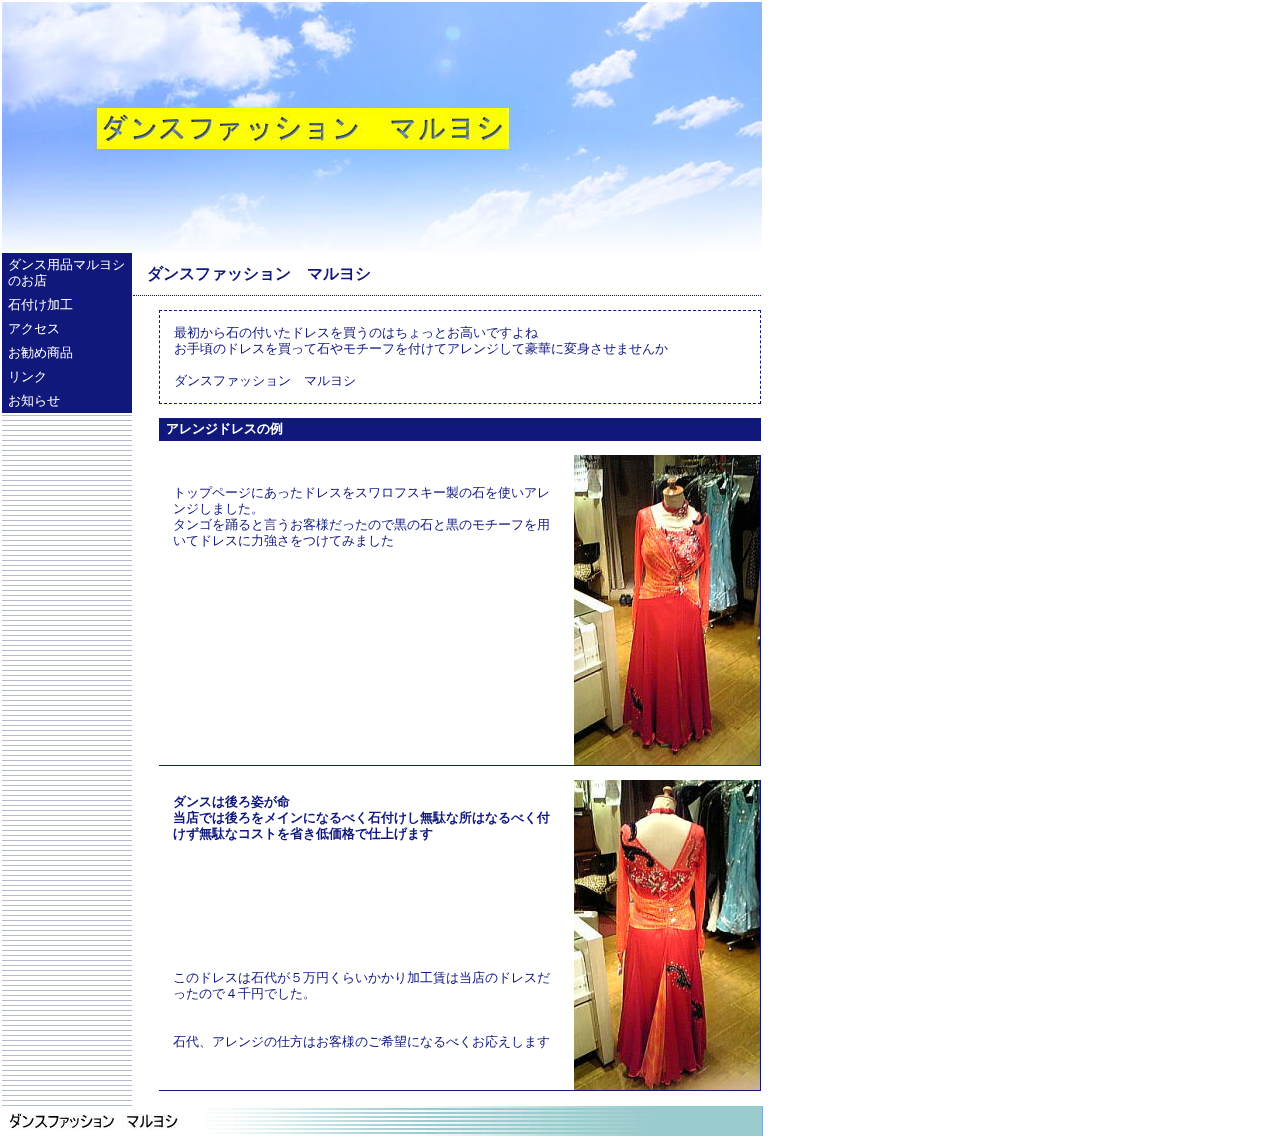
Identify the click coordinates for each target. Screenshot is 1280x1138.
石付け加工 (40, 305)
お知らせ (34, 401)
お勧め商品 (40, 353)
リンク (27, 377)
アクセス (34, 329)
